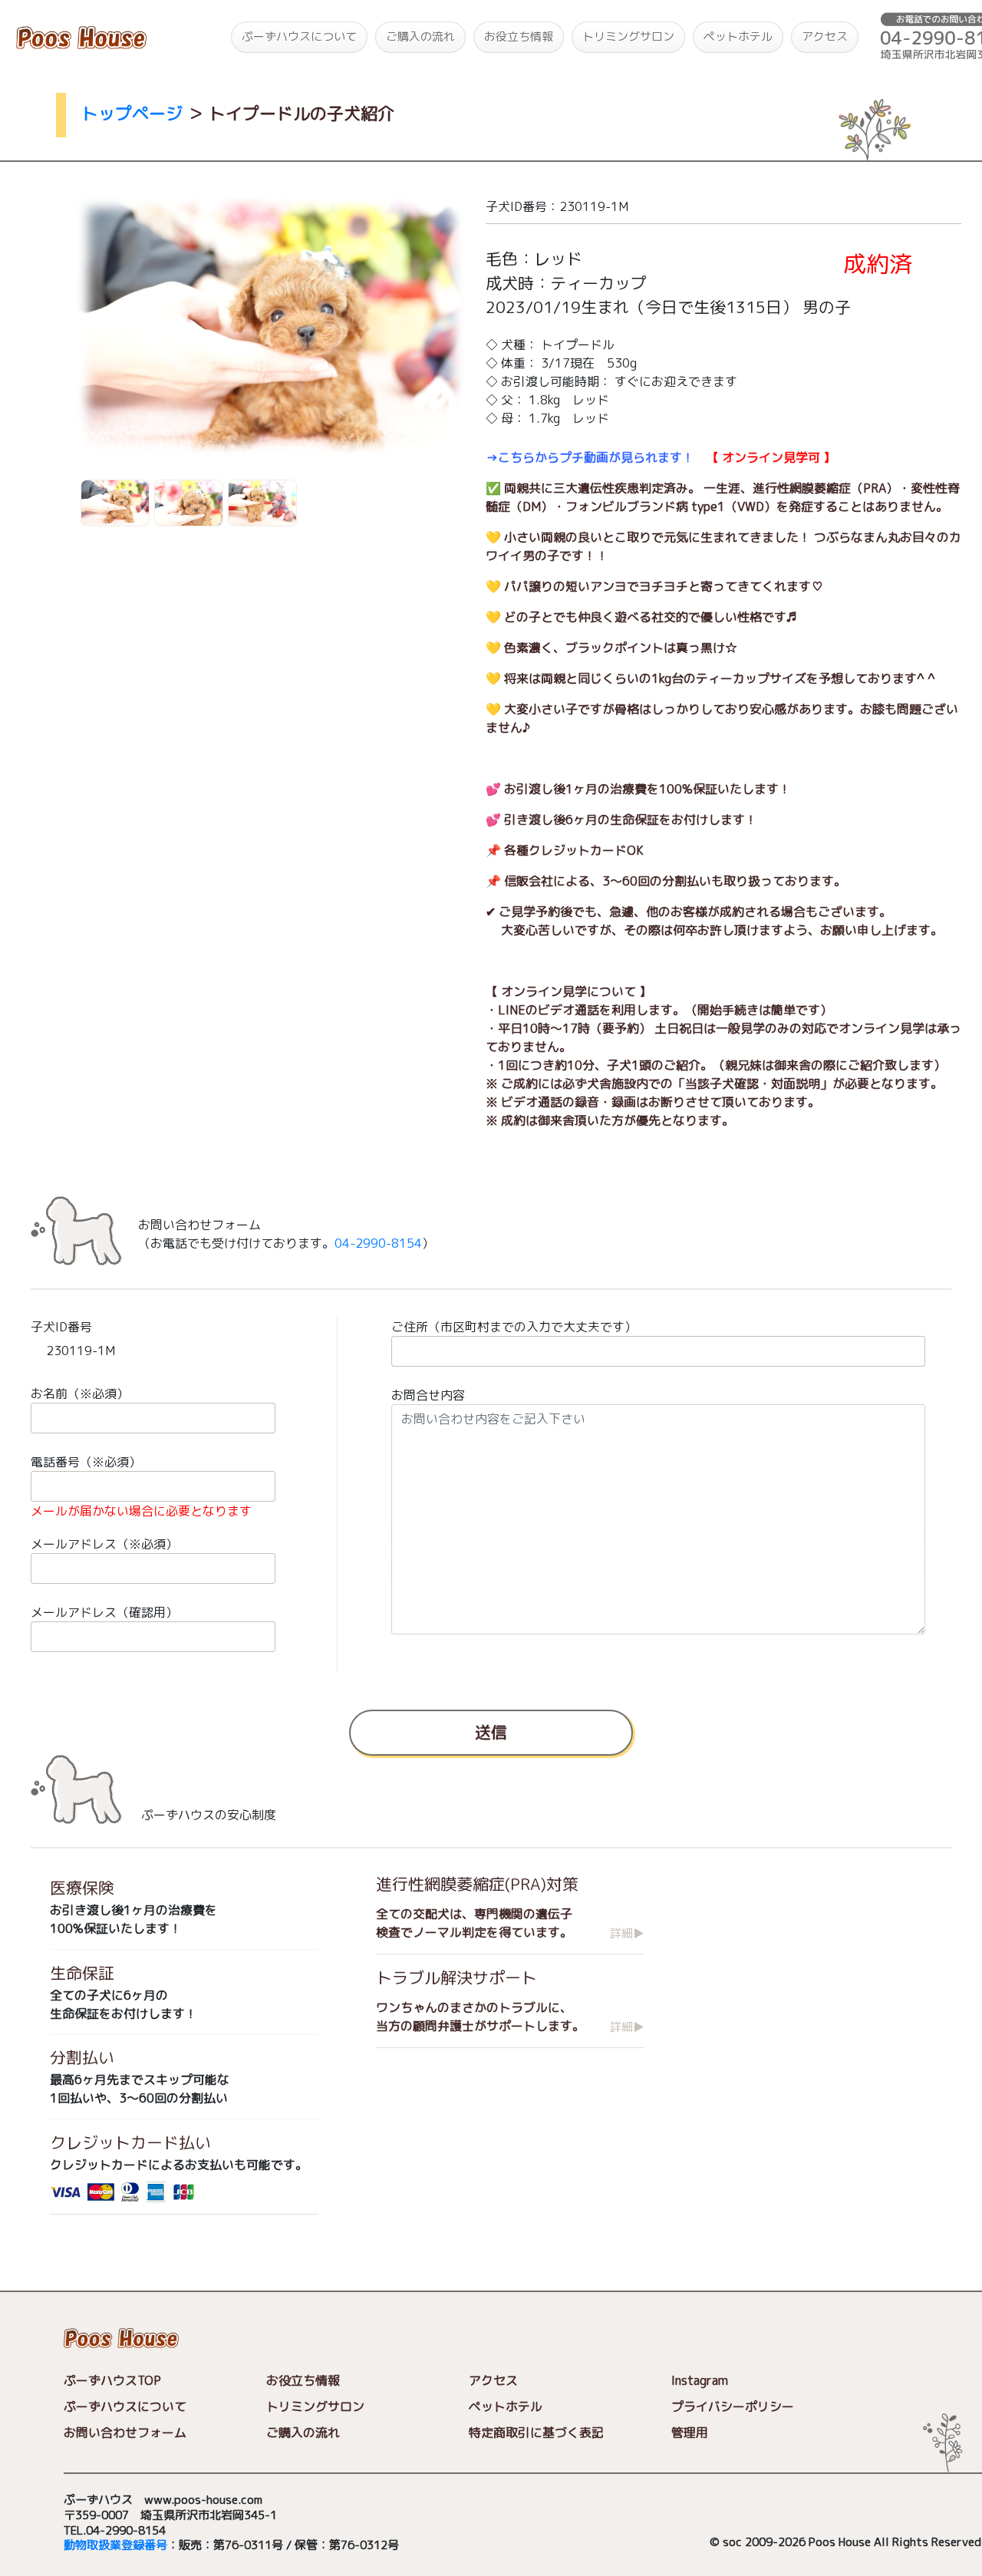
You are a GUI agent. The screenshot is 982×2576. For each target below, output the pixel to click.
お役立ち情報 (519, 36)
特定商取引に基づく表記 (536, 2433)
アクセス (825, 36)
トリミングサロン (628, 36)
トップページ (132, 113)
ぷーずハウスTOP (112, 2380)
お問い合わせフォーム (125, 2433)
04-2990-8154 (378, 1243)
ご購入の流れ (420, 36)
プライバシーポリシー (733, 2406)
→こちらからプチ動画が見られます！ (590, 457)
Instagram (700, 2380)
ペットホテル (738, 36)
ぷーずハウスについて (299, 36)
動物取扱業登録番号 (115, 2545)
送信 (491, 1732)
